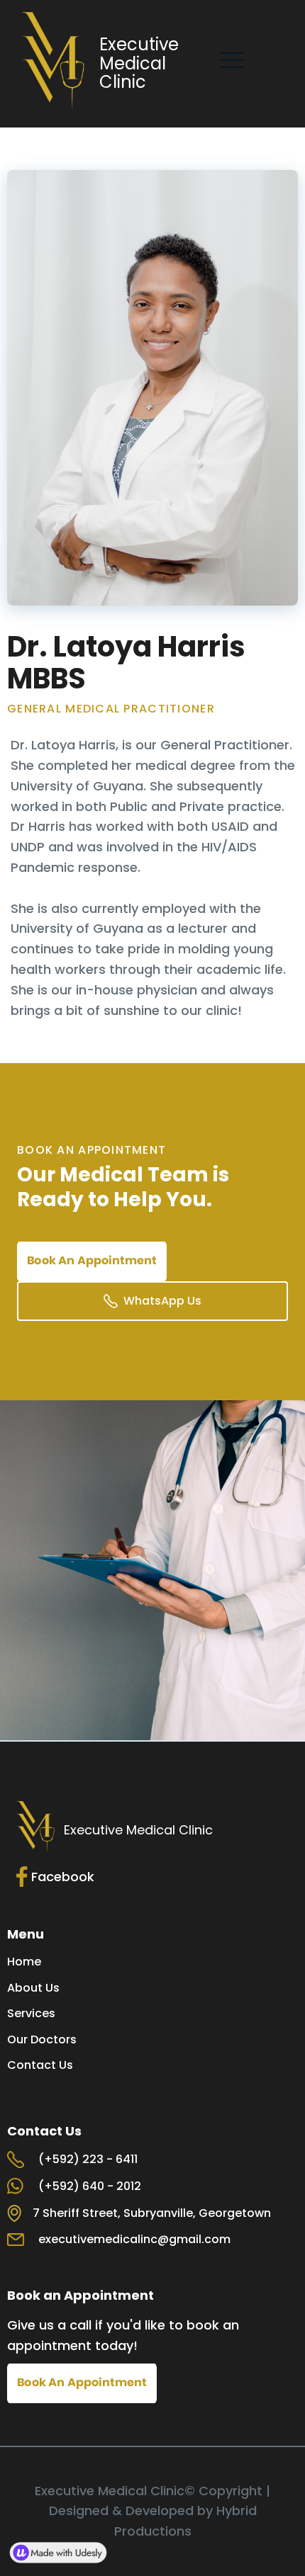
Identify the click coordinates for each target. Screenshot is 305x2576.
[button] (232, 60)
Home (24, 1962)
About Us (33, 1988)
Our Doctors (42, 2040)
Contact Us (40, 2065)
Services (31, 2014)
